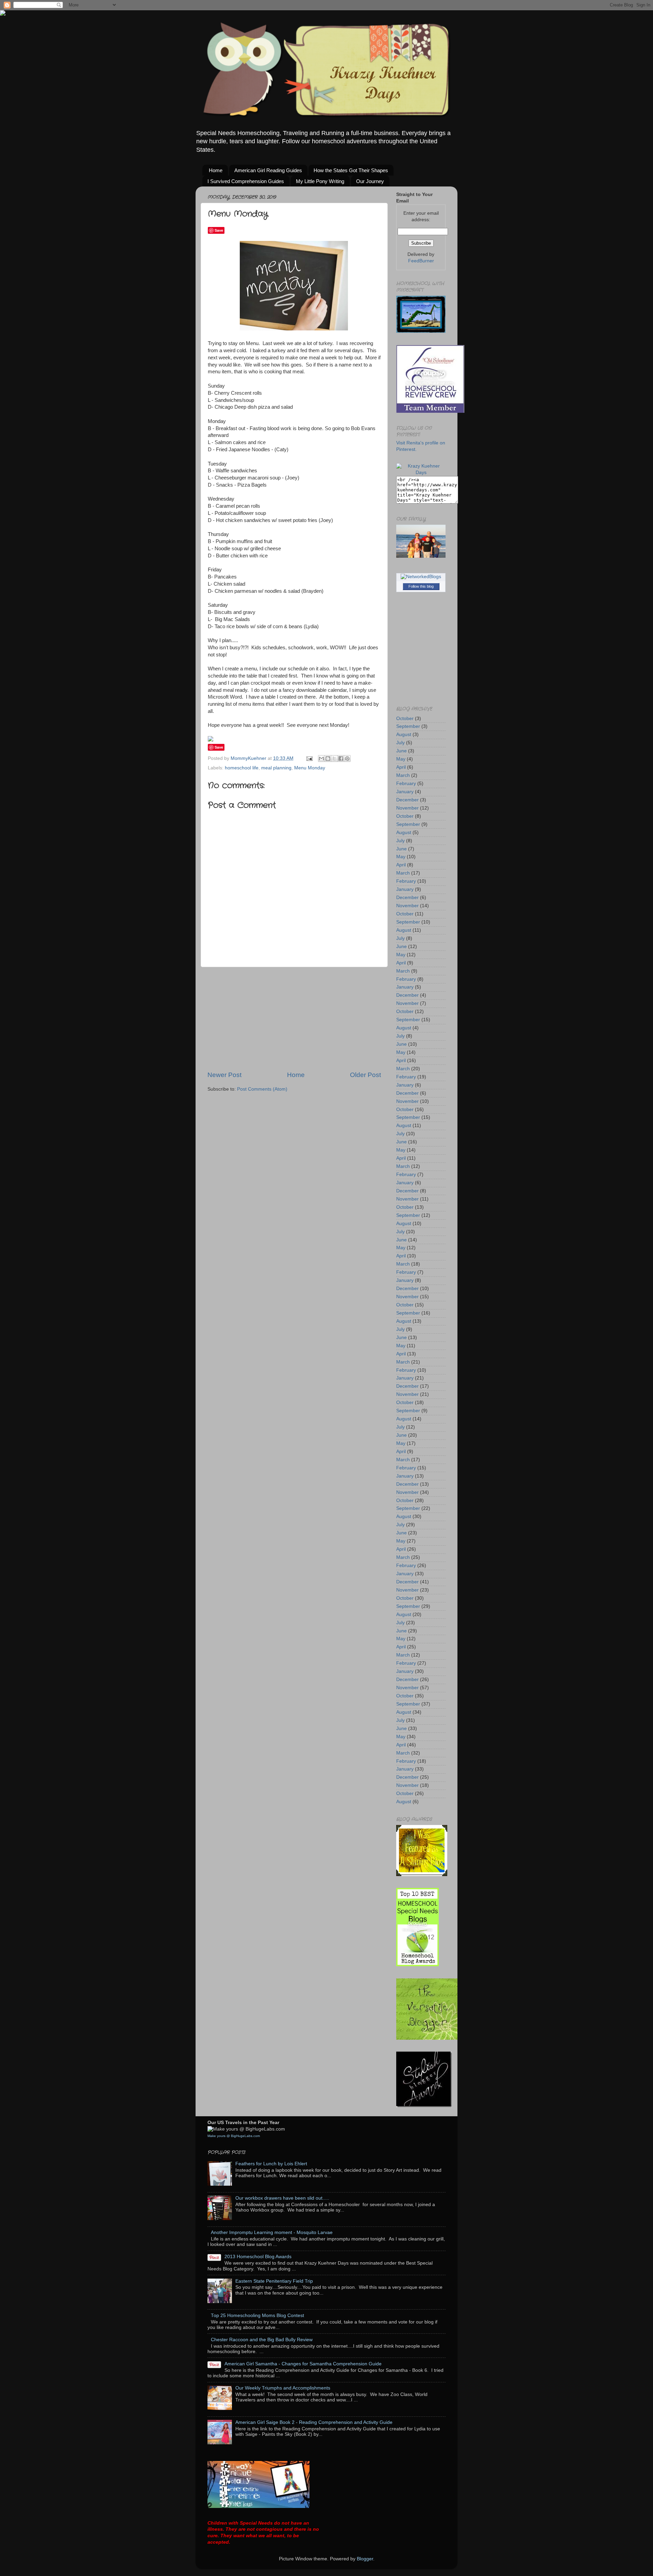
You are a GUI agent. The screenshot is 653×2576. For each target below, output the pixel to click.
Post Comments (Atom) (262, 1089)
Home (216, 170)
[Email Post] (309, 758)
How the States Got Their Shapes (351, 170)
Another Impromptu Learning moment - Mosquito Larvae (272, 2232)
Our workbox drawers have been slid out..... (282, 2198)
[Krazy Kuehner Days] (421, 472)
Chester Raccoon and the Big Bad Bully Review (262, 2340)
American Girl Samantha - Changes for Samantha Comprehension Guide (303, 2364)
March (403, 775)
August (404, 735)
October (405, 719)
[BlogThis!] (328, 759)
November (407, 808)
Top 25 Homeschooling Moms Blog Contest (257, 2316)
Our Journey (370, 181)
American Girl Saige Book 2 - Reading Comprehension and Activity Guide (314, 2422)
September (408, 726)
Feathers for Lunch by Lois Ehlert (271, 2164)
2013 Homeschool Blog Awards (258, 2257)
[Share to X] (334, 759)
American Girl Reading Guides (268, 170)
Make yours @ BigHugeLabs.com (234, 2136)
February (406, 784)
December (407, 800)
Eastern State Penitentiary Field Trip (274, 2281)
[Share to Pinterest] (347, 759)
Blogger (365, 2559)
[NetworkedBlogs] (421, 577)
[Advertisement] (294, 1019)
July (400, 743)
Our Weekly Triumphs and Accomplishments (283, 2388)
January (405, 792)
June (401, 751)
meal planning (276, 768)
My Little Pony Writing (320, 181)
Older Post (365, 1075)
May (401, 759)
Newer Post (224, 1075)
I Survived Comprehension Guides (246, 181)
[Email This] (321, 759)
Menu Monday (310, 768)
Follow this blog (421, 586)
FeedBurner (421, 261)
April (401, 767)
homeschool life (242, 768)
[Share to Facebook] (341, 759)
